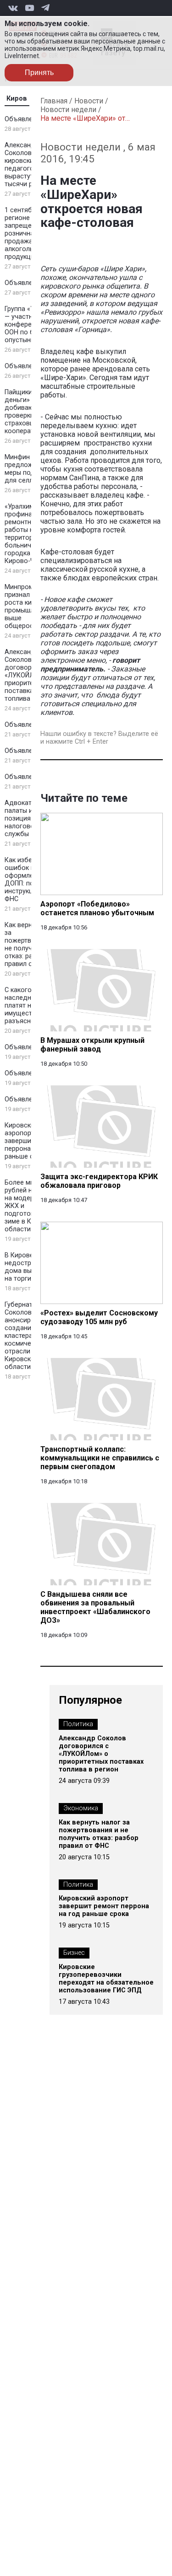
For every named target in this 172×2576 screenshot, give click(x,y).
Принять (39, 72)
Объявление (24, 119)
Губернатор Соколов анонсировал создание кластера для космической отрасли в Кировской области (25, 1336)
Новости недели (68, 110)
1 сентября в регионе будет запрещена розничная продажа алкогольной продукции (28, 233)
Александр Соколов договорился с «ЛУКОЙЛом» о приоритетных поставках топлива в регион (101, 1754)
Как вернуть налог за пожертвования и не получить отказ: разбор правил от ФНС (99, 1834)
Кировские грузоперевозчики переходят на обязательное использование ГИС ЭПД (106, 1979)
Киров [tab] (17, 99)
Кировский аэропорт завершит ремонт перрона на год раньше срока (104, 1906)
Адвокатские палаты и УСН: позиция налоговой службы (27, 818)
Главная (54, 101)
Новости (89, 101)
